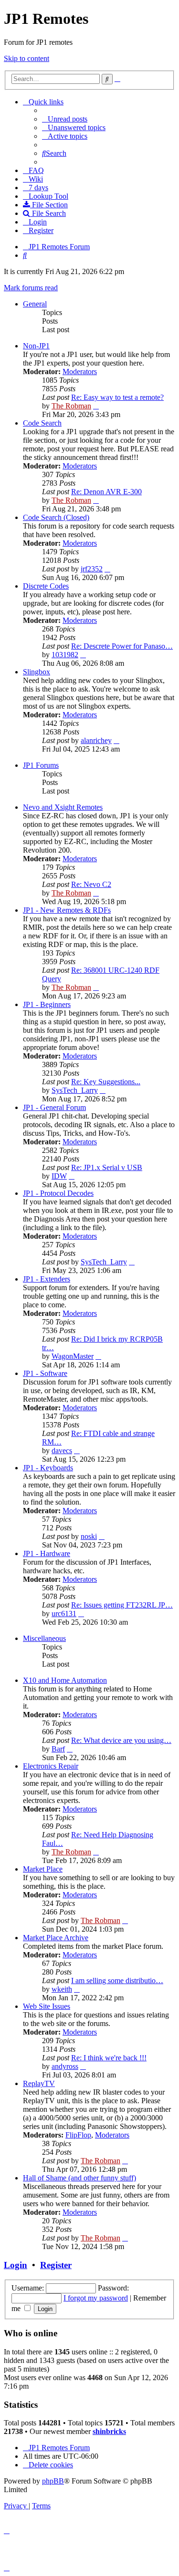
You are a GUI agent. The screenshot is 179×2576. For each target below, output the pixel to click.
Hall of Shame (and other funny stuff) (79, 2178)
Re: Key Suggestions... (106, 1082)
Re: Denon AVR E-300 (106, 492)
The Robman (71, 406)
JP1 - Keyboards (48, 1468)
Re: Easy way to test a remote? (117, 397)
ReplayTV (39, 2083)
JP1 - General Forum (54, 1107)
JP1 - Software (45, 1373)
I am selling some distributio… (117, 1980)
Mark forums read (31, 288)
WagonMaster (73, 1356)
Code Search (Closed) (56, 517)
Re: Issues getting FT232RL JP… (122, 1605)
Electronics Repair (51, 1766)
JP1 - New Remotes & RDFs (67, 910)
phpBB (53, 2481)
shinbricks (109, 2431)
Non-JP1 (36, 346)
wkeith (62, 1989)
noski (89, 1536)
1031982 (65, 655)
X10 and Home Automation (65, 1680)
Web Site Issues (47, 2006)
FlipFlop (78, 2135)
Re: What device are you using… (121, 1740)
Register (56, 2265)
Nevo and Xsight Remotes (63, 807)
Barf (58, 1749)
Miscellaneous (44, 1638)
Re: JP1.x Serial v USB (107, 1167)
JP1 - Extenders (47, 1279)
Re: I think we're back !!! (109, 2058)
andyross (65, 2066)
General (35, 304)
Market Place (43, 1869)
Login (16, 2265)
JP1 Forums (41, 765)
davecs (62, 1451)
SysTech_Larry (75, 1090)
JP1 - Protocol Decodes (58, 1193)
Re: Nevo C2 (91, 884)
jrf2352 (92, 569)
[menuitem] (65, 119)
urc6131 (64, 1614)
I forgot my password (96, 2298)
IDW (59, 1176)
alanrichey (96, 740)
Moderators (80, 372)
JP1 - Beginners (47, 1004)
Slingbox (37, 672)
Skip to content (26, 58)
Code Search (42, 423)
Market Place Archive (56, 1938)
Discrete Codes (46, 586)
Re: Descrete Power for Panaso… (122, 646)
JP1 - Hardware (47, 1553)
